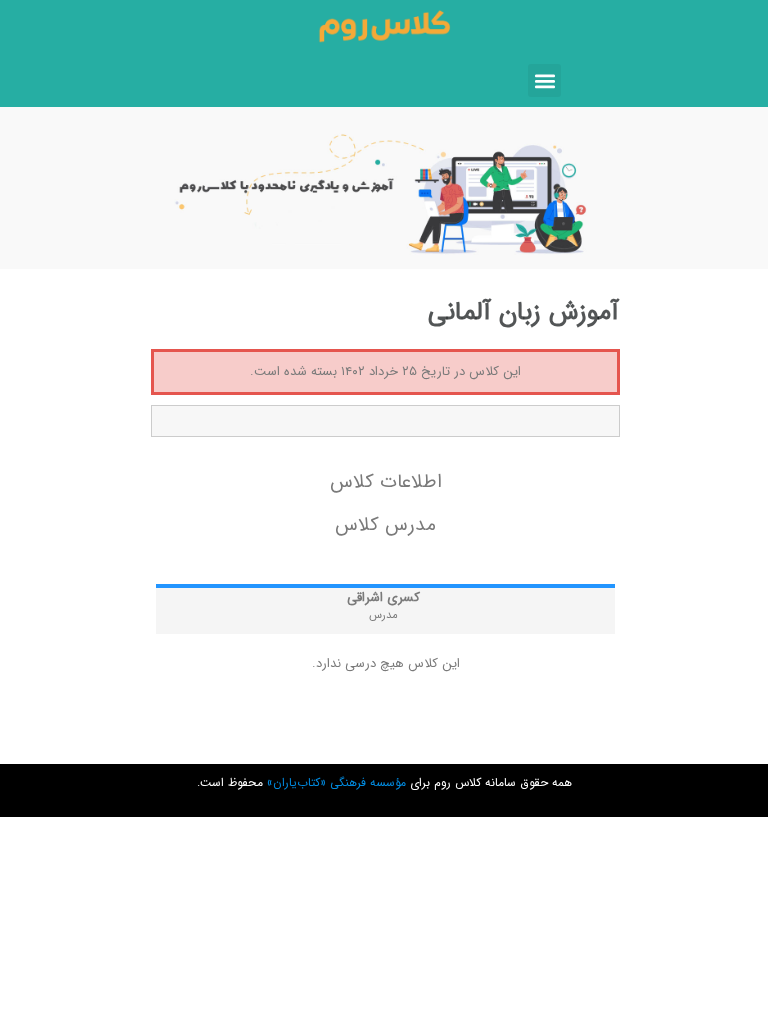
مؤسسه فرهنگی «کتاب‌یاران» (336, 782)
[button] (544, 80)
